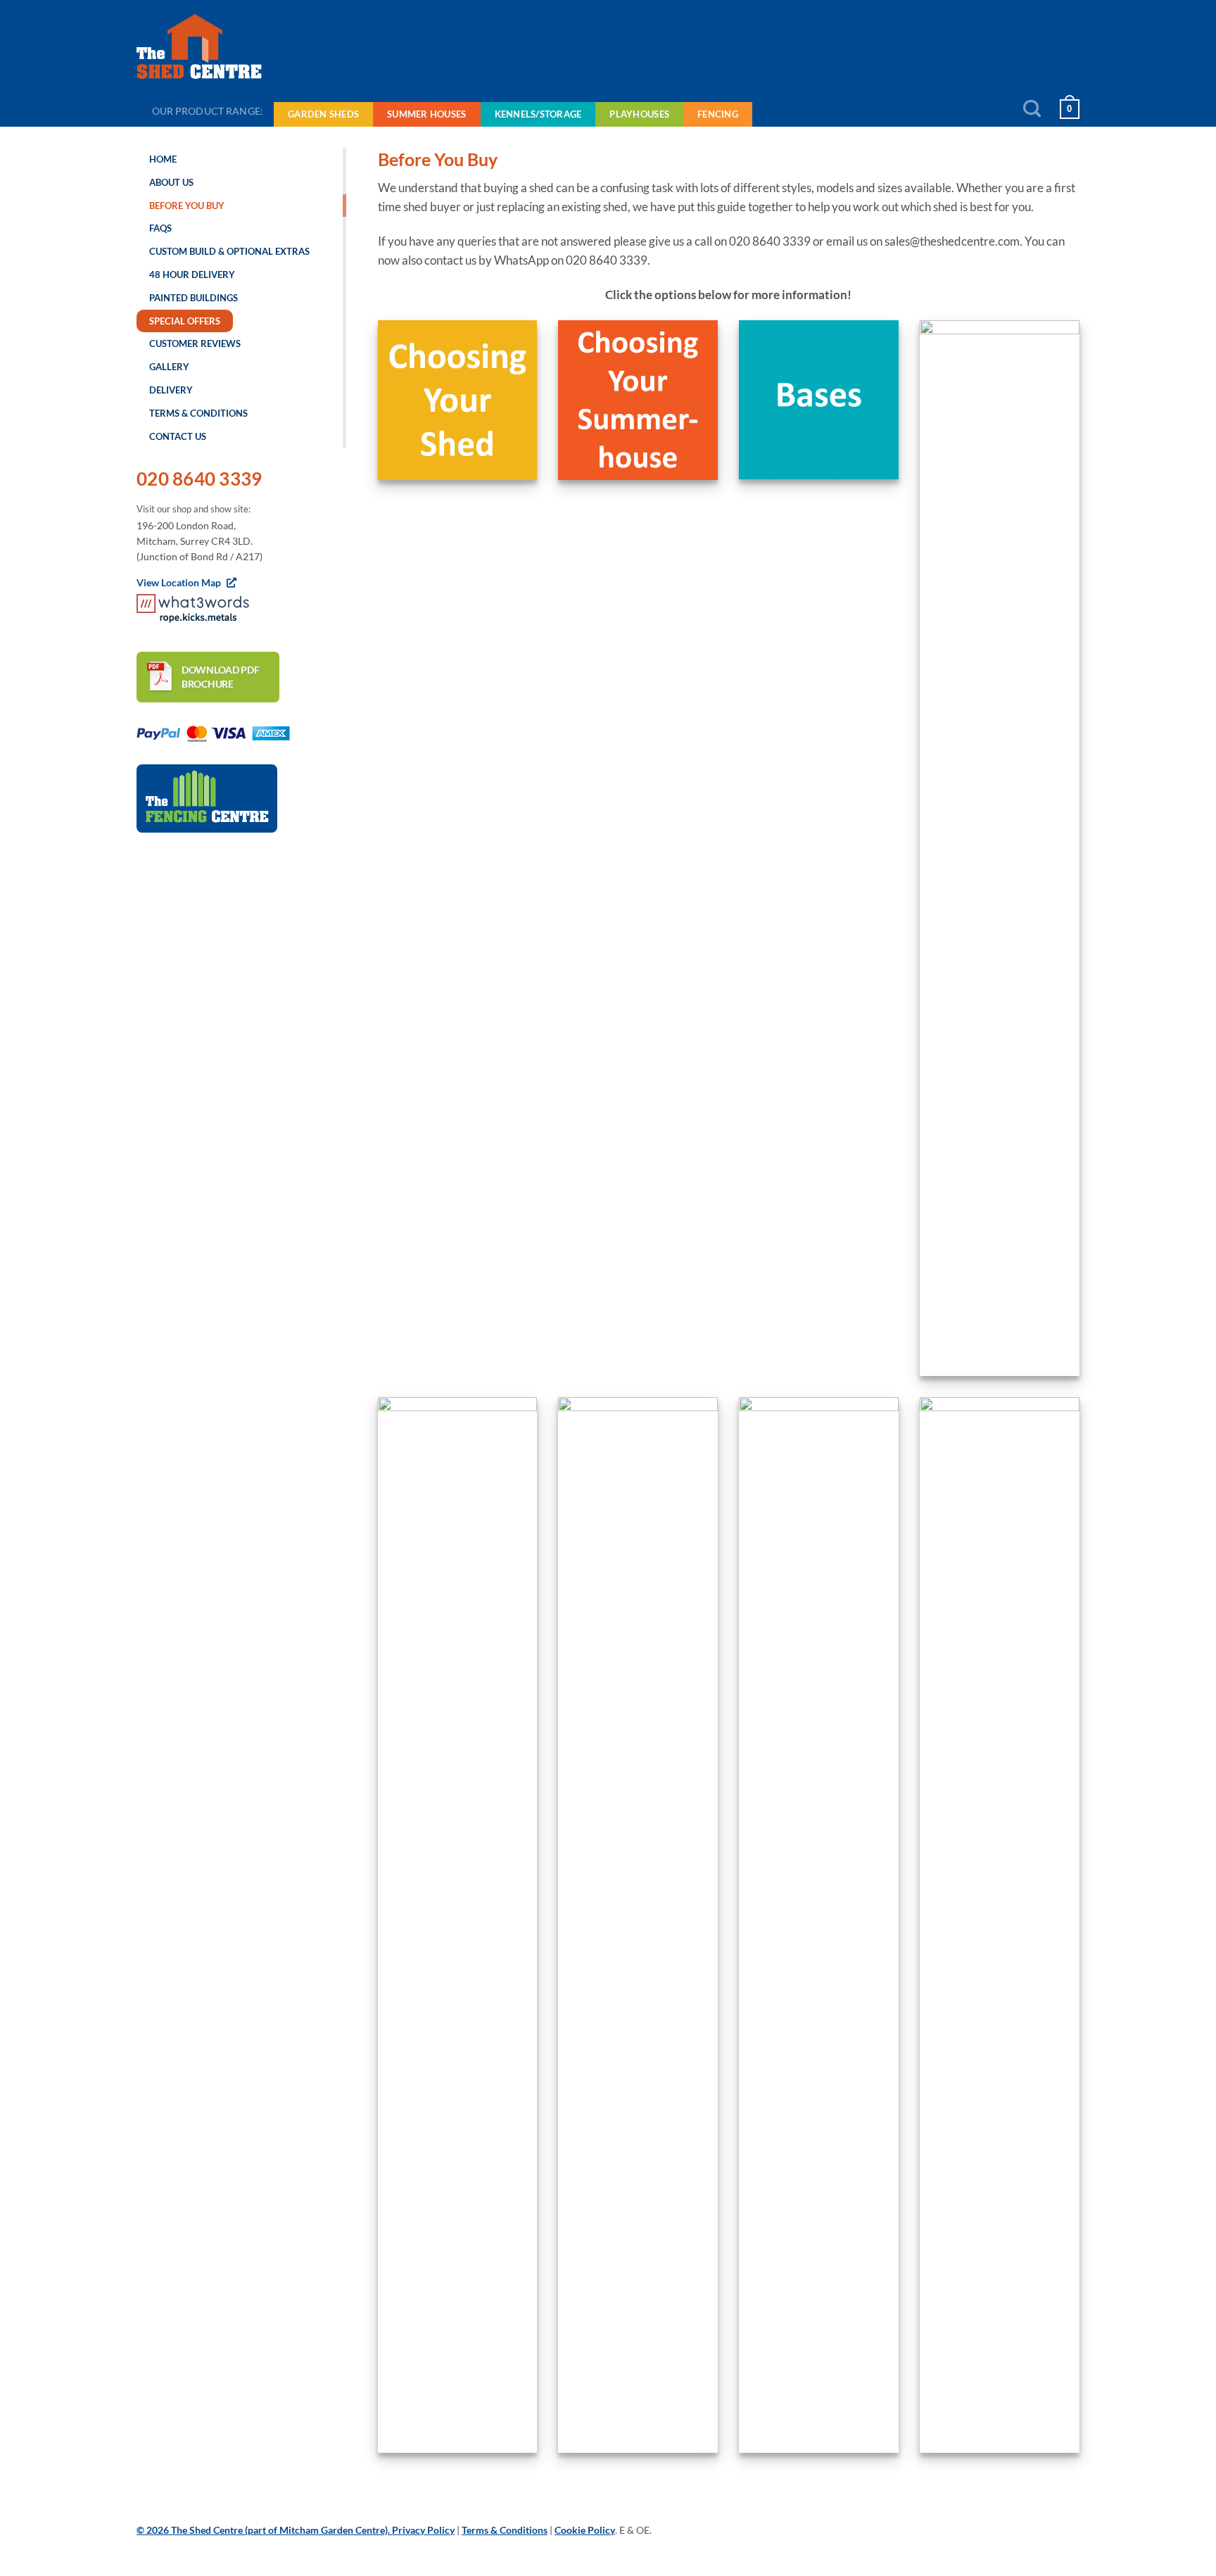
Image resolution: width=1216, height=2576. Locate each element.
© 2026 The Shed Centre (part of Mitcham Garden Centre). (264, 2530)
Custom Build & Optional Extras (229, 251)
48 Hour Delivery (192, 274)
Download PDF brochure (221, 677)
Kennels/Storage (538, 114)
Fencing (718, 114)
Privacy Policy (423, 2530)
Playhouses (639, 114)
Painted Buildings (194, 298)
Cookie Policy (585, 2530)
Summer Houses (426, 114)
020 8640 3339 (199, 479)
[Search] (1032, 109)
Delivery (171, 390)
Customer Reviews (195, 343)
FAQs (160, 228)
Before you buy (187, 206)
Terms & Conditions (198, 413)
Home (163, 159)
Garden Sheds (323, 114)
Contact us (178, 436)
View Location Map (180, 582)
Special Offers (185, 321)
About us (171, 182)
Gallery (169, 367)
